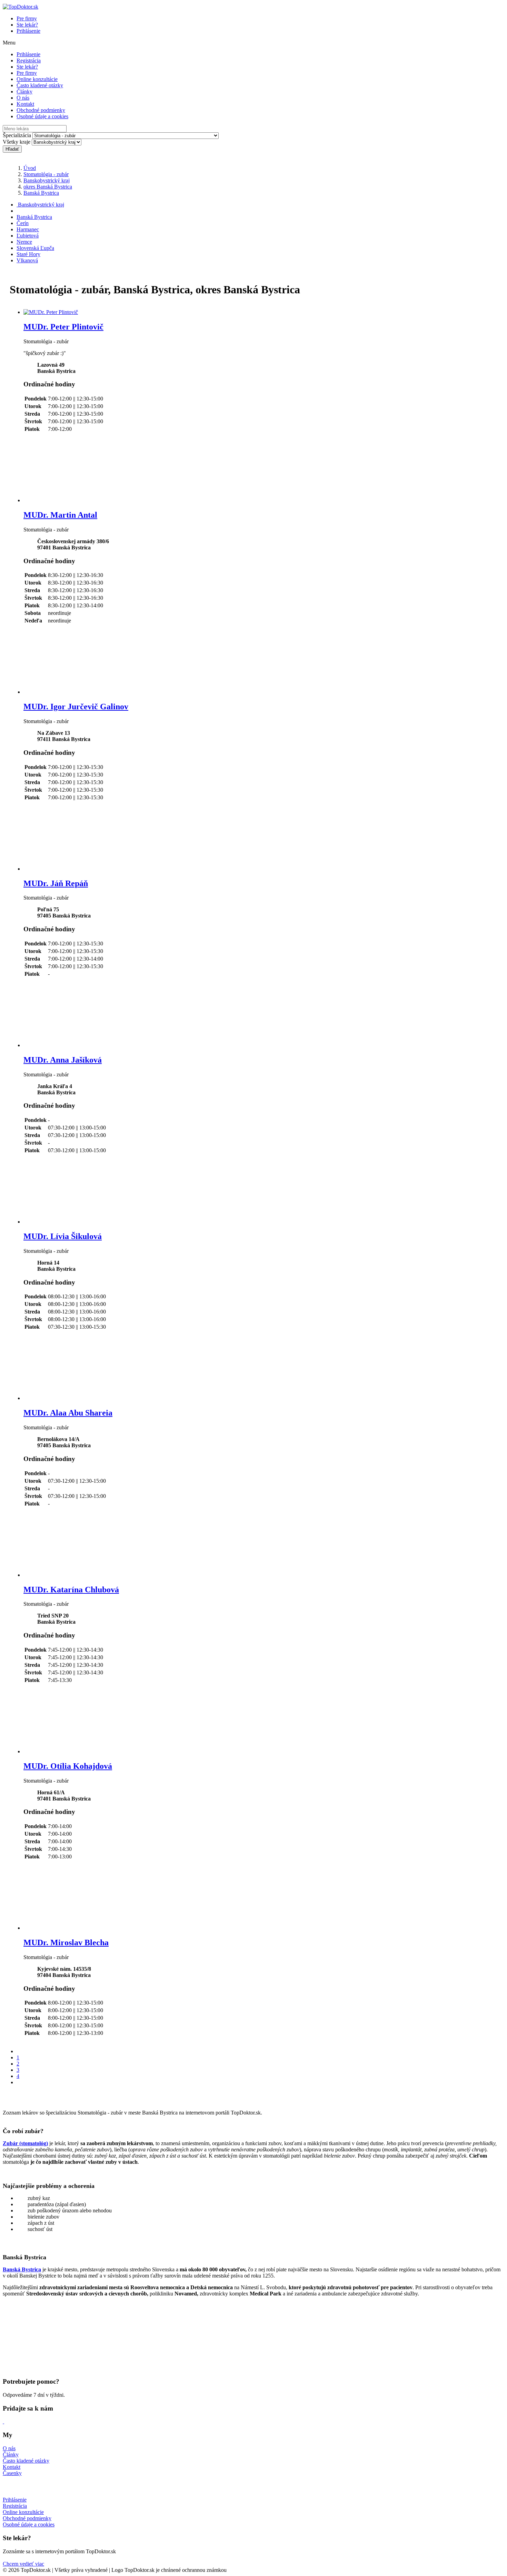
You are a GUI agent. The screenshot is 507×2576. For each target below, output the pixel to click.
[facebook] (3, 2421)
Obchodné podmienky (41, 110)
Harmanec (28, 229)
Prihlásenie (28, 31)
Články (24, 92)
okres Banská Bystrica (48, 187)
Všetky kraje (17, 142)
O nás (23, 98)
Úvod (30, 168)
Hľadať (12, 149)
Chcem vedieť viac (23, 2564)
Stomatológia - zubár (46, 174)
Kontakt (25, 104)
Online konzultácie (37, 79)
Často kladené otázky (40, 85)
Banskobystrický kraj (47, 180)
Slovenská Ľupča (35, 248)
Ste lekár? (27, 25)
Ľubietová (28, 236)
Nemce (24, 242)
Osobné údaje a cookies (42, 116)
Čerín (23, 223)
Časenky (12, 2473)
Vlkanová (27, 260)
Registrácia (29, 60)
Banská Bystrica (41, 193)
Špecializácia (17, 135)
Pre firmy (27, 18)
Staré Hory (28, 254)
